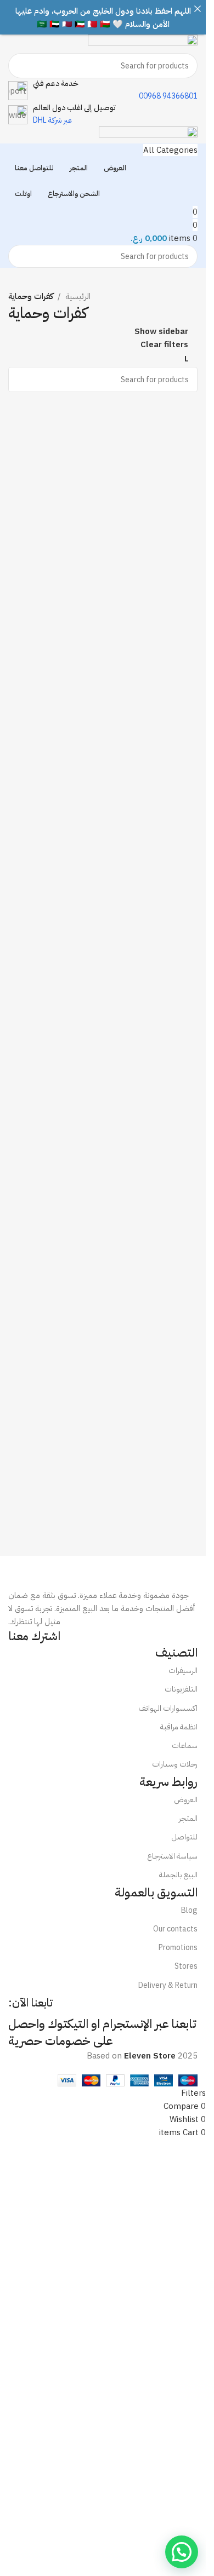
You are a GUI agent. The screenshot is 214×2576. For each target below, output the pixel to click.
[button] (182, 2552)
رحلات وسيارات (175, 1764)
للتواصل (184, 1837)
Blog (189, 1910)
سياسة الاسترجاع (172, 1856)
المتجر (188, 1818)
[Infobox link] (103, 90)
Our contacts (175, 1929)
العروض (186, 1800)
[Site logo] (143, 43)
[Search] (21, 66)
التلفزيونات (181, 1689)
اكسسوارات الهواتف (168, 1708)
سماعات (185, 1746)
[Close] (197, 8)
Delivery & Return (168, 1985)
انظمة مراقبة (179, 1727)
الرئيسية (78, 296)
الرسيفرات (183, 1671)
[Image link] (103, 1572)
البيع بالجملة (178, 1875)
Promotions (178, 1948)
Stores (186, 1966)
